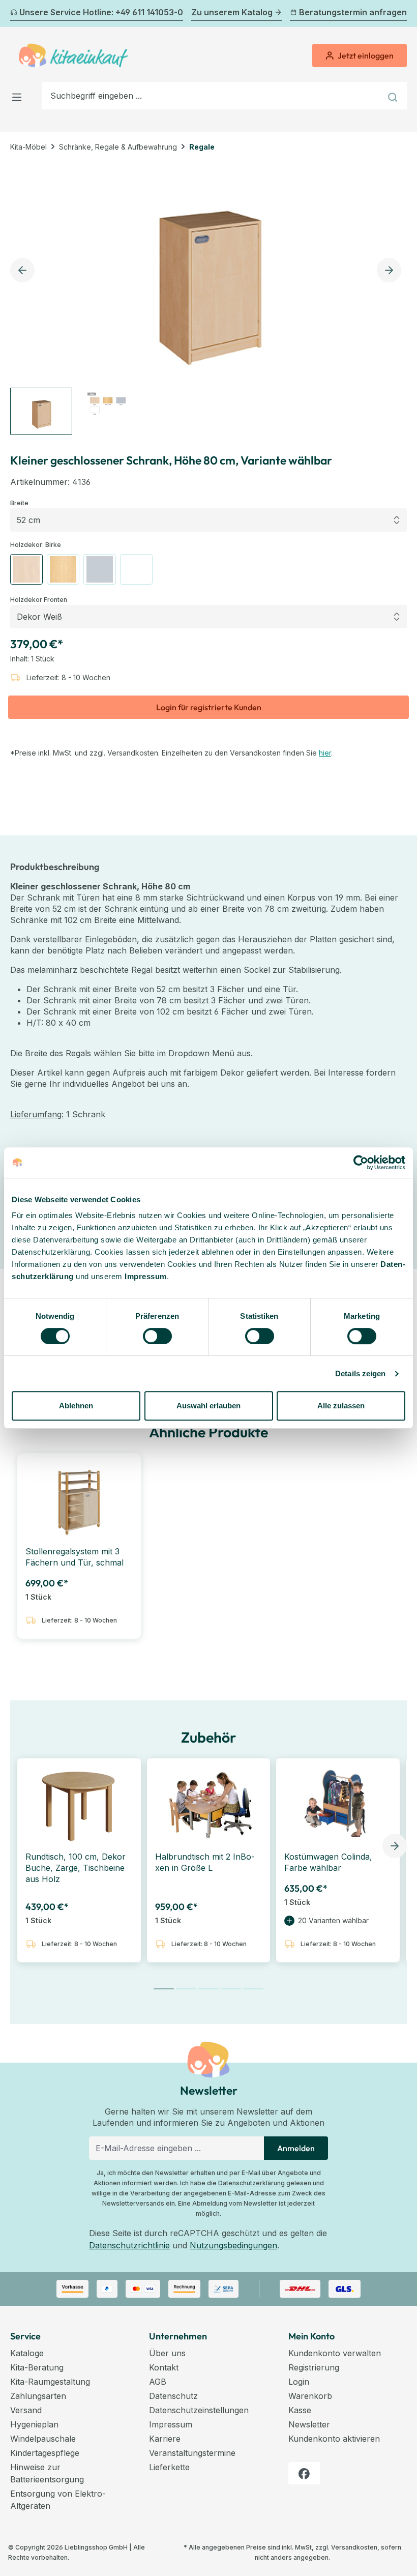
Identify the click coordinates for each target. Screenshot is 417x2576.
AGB (158, 2382)
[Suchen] (394, 96)
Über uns (167, 2353)
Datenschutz (173, 2396)
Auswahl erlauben (208, 1406)
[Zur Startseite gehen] (73, 55)
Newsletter (309, 2424)
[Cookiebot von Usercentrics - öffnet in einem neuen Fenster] (361, 1163)
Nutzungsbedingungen (233, 2245)
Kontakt (164, 2367)
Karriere (165, 2439)
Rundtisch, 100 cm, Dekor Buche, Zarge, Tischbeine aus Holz (76, 1868)
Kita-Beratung (37, 2367)
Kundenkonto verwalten (335, 2353)
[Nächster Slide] (395, 1846)
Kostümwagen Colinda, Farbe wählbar (328, 1862)
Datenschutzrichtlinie (129, 2245)
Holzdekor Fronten (39, 599)
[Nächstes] (401, 14)
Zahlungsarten (38, 2396)
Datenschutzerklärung (251, 2183)
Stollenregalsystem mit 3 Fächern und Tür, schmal (75, 1557)
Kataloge (27, 2353)
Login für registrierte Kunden (209, 707)
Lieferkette (169, 2467)
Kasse (300, 2410)
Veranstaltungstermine (192, 2453)
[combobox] (212, 96)
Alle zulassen (341, 1406)
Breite (19, 503)
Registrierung (314, 2367)
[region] (208, 298)
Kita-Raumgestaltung (50, 2382)
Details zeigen (360, 1373)
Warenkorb (310, 2396)
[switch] (157, 1336)
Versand (26, 2410)
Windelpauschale (43, 2439)
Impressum (146, 1276)
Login (299, 2382)
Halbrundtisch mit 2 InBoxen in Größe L (205, 1862)
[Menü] (20, 95)
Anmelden (296, 2148)
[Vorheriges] (16, 14)
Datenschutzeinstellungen (199, 2410)
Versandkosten (354, 2547)
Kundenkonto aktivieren (334, 2439)
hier (325, 753)
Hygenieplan (34, 2424)
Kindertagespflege (45, 2453)
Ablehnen (76, 1406)
